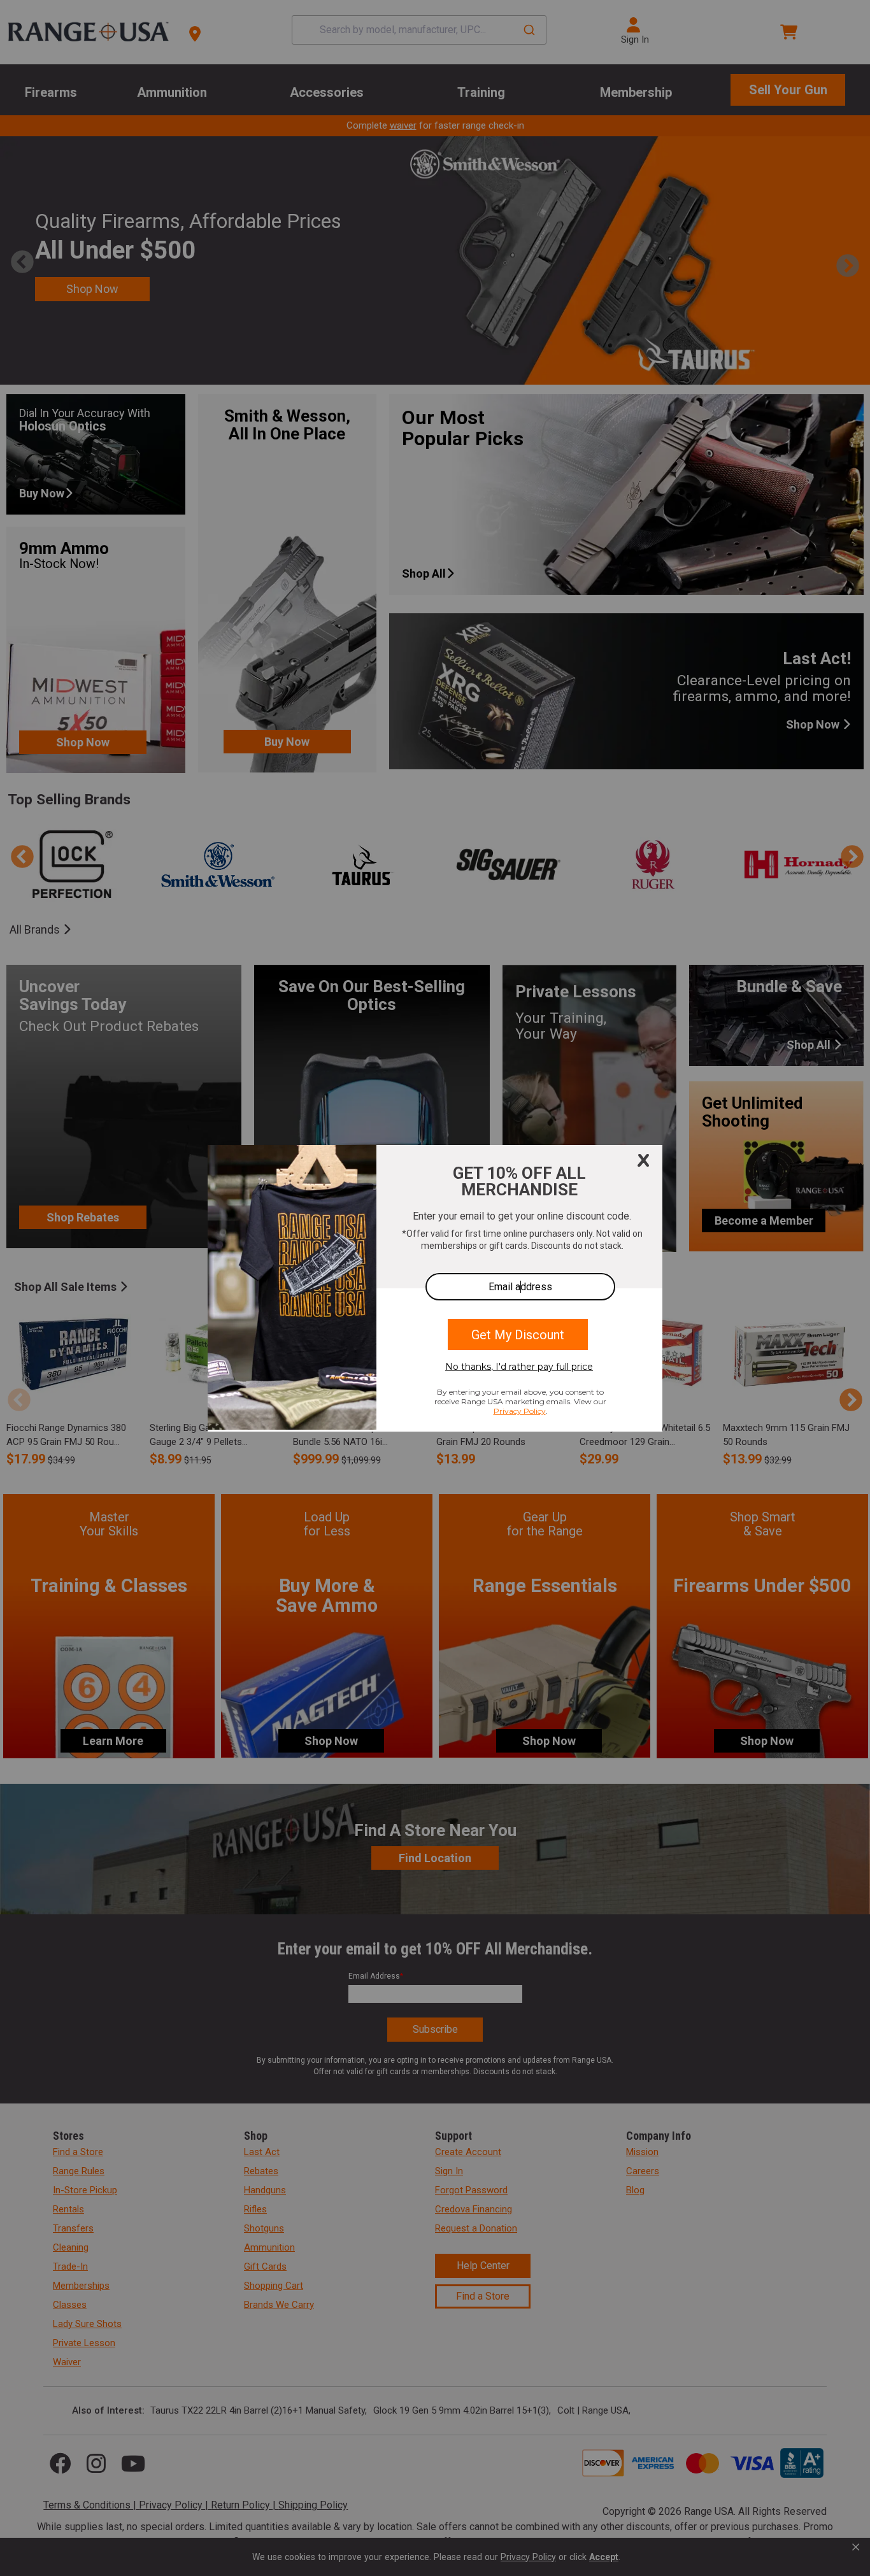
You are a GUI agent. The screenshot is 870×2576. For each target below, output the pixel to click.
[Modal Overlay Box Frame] (435, 1288)
